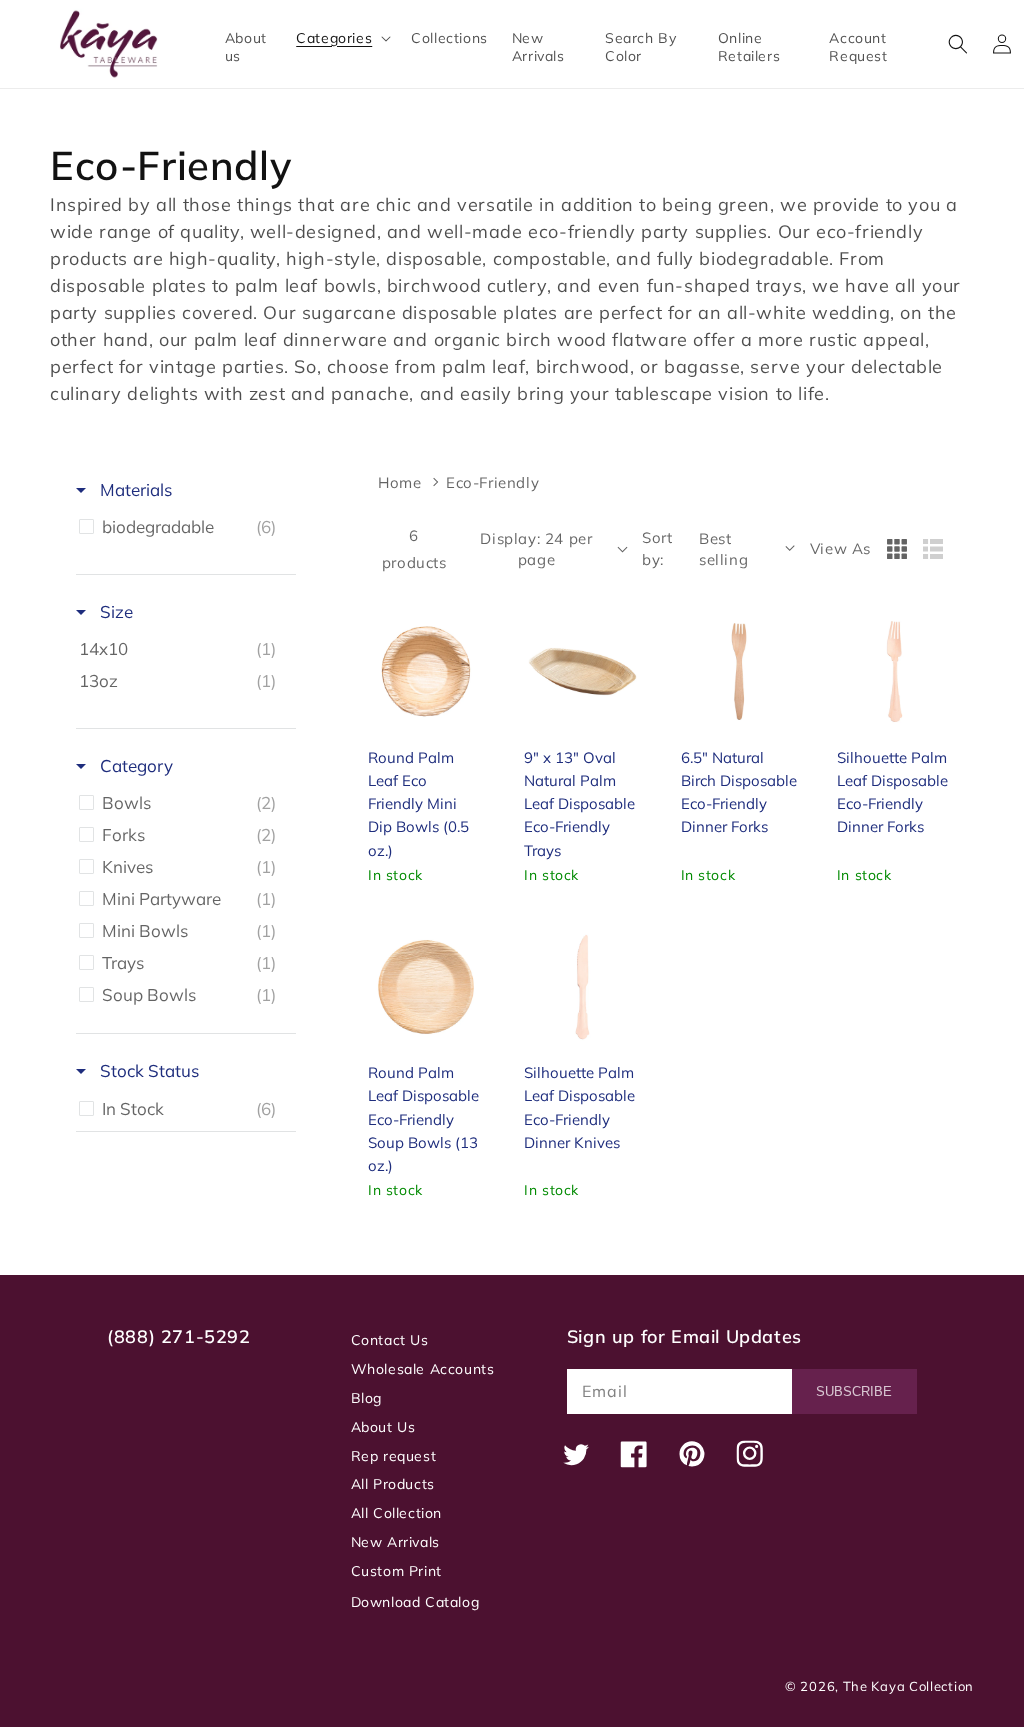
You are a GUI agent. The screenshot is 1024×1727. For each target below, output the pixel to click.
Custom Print (396, 1571)
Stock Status (147, 1070)
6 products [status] (414, 549)
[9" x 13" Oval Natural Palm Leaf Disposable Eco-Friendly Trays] (582, 671)
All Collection (396, 1513)
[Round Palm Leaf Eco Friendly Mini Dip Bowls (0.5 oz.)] (426, 671)
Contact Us (390, 1340)
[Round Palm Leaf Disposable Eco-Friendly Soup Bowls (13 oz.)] (426, 987)
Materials (134, 489)
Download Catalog (415, 1602)
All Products (393, 1484)
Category (134, 765)
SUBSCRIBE (854, 1391)
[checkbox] (182, 527)
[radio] (897, 549)
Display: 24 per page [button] (536, 549)
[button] (341, 38)
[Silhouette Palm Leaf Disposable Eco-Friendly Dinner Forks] (895, 671)
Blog (366, 1398)
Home (399, 482)
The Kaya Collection (908, 1686)
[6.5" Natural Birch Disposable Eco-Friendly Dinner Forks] (739, 671)
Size (114, 611)
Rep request (394, 1456)
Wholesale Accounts (423, 1369)
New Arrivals (395, 1542)
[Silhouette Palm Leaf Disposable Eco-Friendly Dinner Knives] (582, 987)
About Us (383, 1427)
